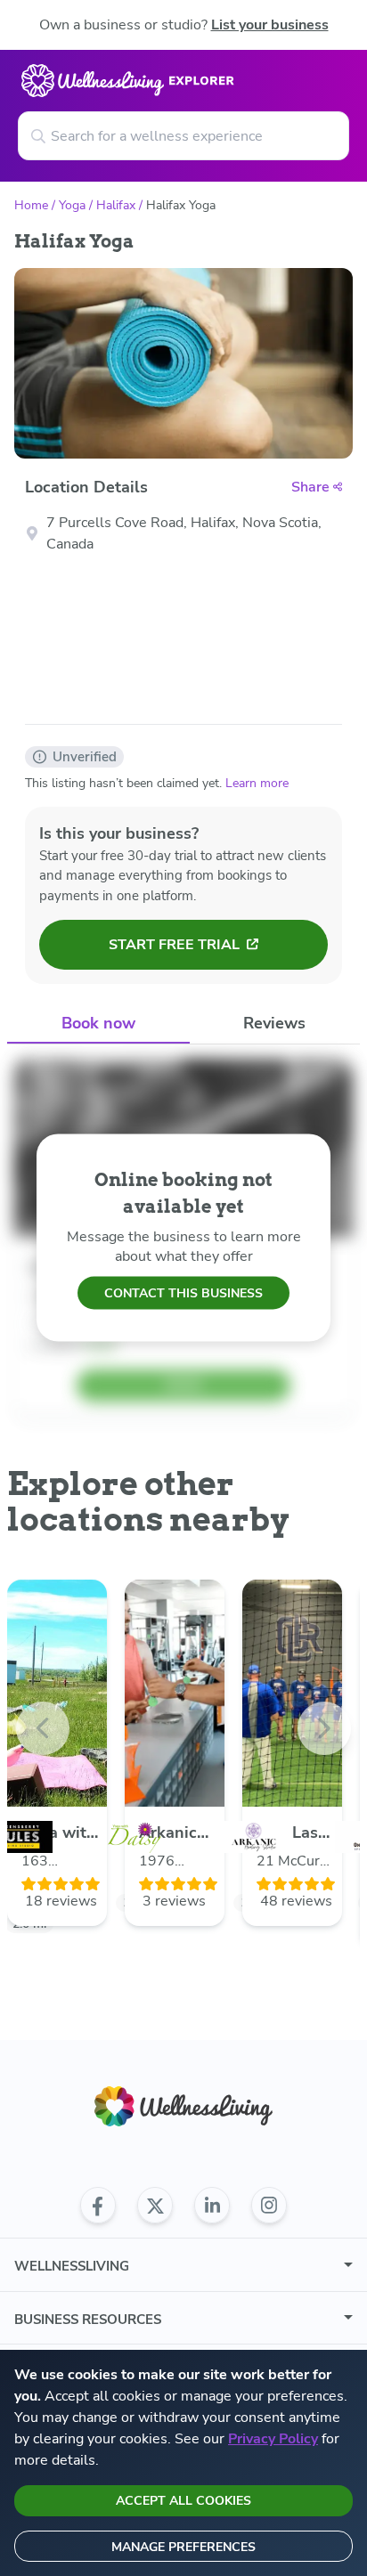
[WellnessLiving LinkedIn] (212, 2206)
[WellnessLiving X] (155, 2206)
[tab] (98, 1024)
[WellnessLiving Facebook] (98, 2206)
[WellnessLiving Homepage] (183, 2106)
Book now (98, 1023)
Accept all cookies (183, 2501)
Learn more (257, 783)
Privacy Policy (273, 2439)
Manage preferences (183, 2547)
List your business (270, 25)
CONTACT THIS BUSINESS (183, 1292)
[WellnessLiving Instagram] (269, 2206)
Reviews (274, 1023)
